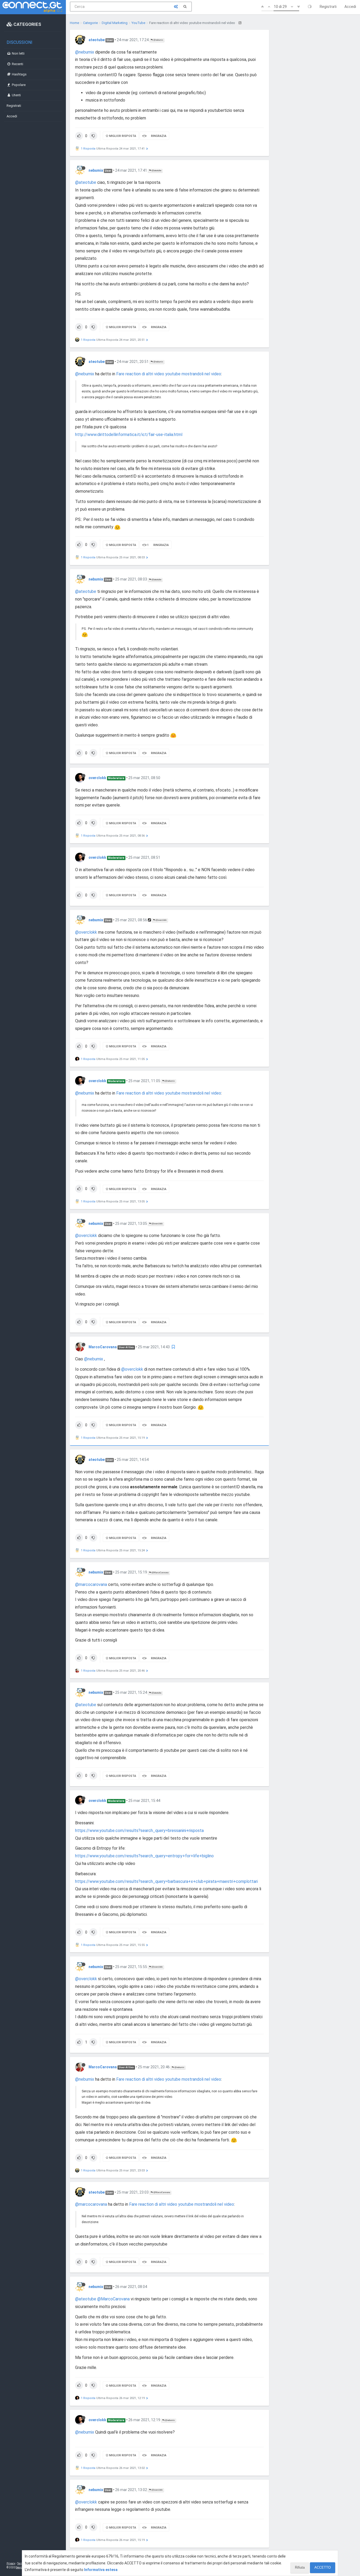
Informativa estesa (101, 2570)
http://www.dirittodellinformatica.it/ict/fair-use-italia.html (129, 435)
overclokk (97, 778)
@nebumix (158, 40)
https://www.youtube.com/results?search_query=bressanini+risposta (139, 1831)
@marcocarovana (91, 1584)
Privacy (11, 2563)
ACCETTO (323, 2567)
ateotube (97, 40)
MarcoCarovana (103, 1347)
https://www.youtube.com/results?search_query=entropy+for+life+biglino (144, 1856)
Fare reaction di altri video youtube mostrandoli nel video (169, 374)
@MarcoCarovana (160, 1573)
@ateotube (156, 171)
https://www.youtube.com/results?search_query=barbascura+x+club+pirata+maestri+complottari (166, 1881)
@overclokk (161, 920)
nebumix (96, 170)
